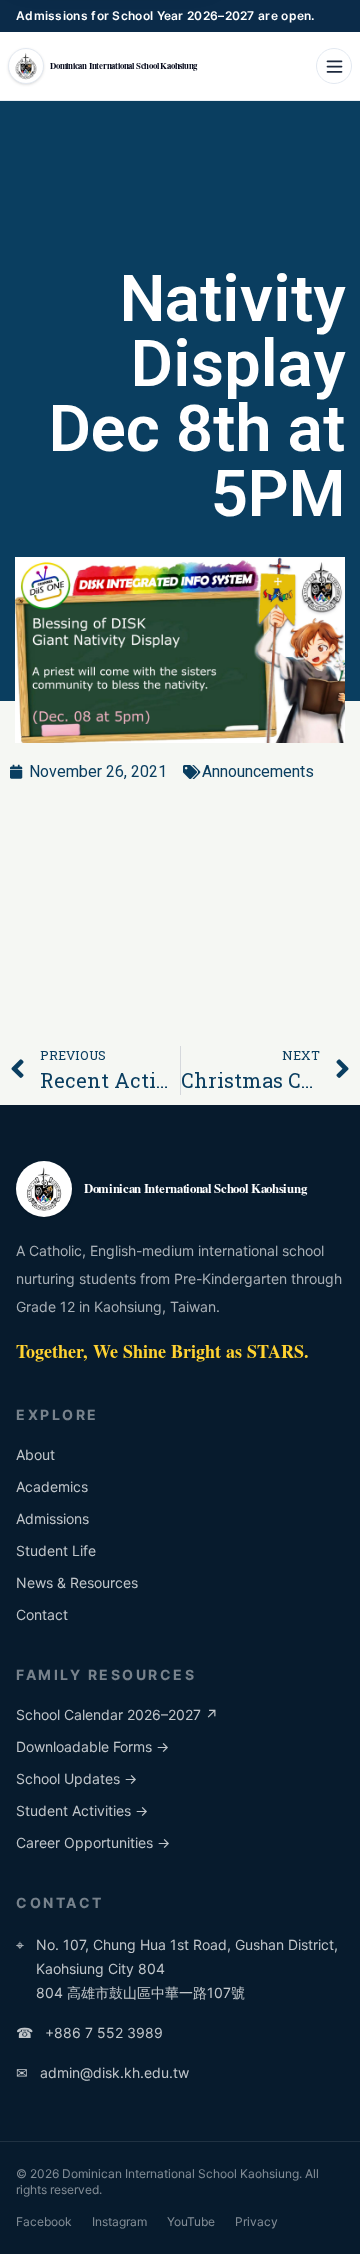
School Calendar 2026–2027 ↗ (117, 1714)
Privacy (256, 2221)
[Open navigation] (334, 66)
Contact (42, 1614)
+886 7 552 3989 (89, 2032)
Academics (52, 1486)
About (35, 1454)
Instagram (119, 2221)
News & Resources (77, 1582)
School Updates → (76, 1778)
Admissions (52, 1518)
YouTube (191, 2221)
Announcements (258, 771)
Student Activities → (82, 1810)
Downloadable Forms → (92, 1746)
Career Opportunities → (93, 1842)
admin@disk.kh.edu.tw (102, 2072)
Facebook (44, 2221)
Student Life (56, 1550)
